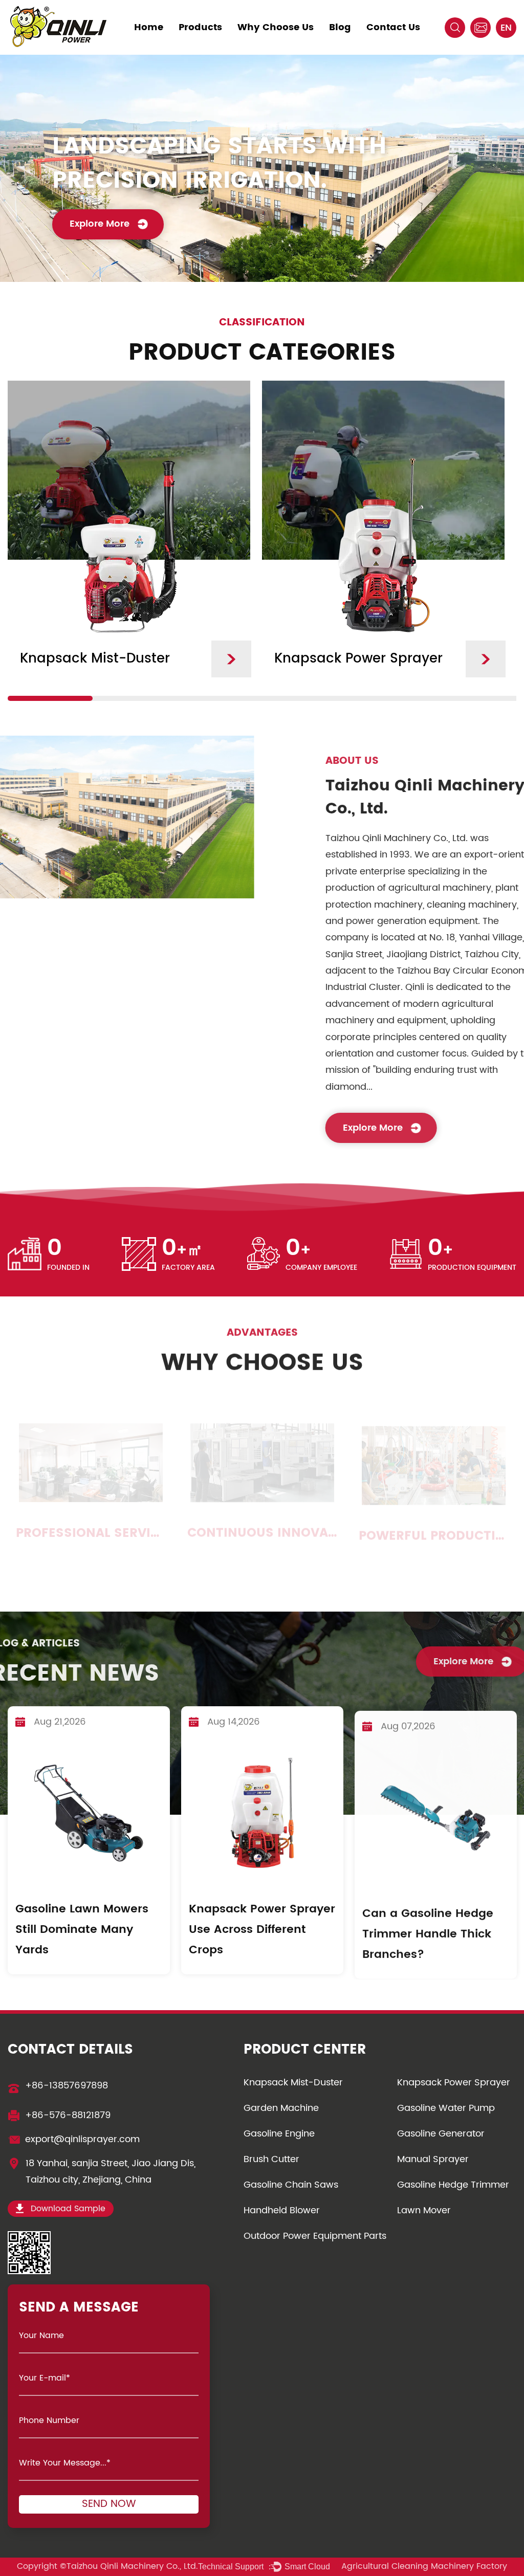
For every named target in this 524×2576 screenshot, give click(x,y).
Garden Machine (281, 2108)
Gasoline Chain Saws (291, 2185)
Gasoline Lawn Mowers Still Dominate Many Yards (82, 1930)
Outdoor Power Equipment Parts (315, 2236)
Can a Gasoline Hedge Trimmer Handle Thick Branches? (428, 1930)
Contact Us (393, 27)
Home (149, 27)
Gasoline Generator (441, 2134)
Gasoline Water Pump (446, 2108)
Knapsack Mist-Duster (293, 2083)
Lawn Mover (424, 2210)
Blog (340, 27)
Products (200, 27)
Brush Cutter (271, 2159)
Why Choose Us (276, 27)
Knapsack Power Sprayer (454, 2083)
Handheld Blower (282, 2210)
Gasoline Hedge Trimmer (453, 2185)
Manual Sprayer (433, 2159)
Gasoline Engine (279, 2134)
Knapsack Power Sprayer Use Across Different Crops (262, 1930)
